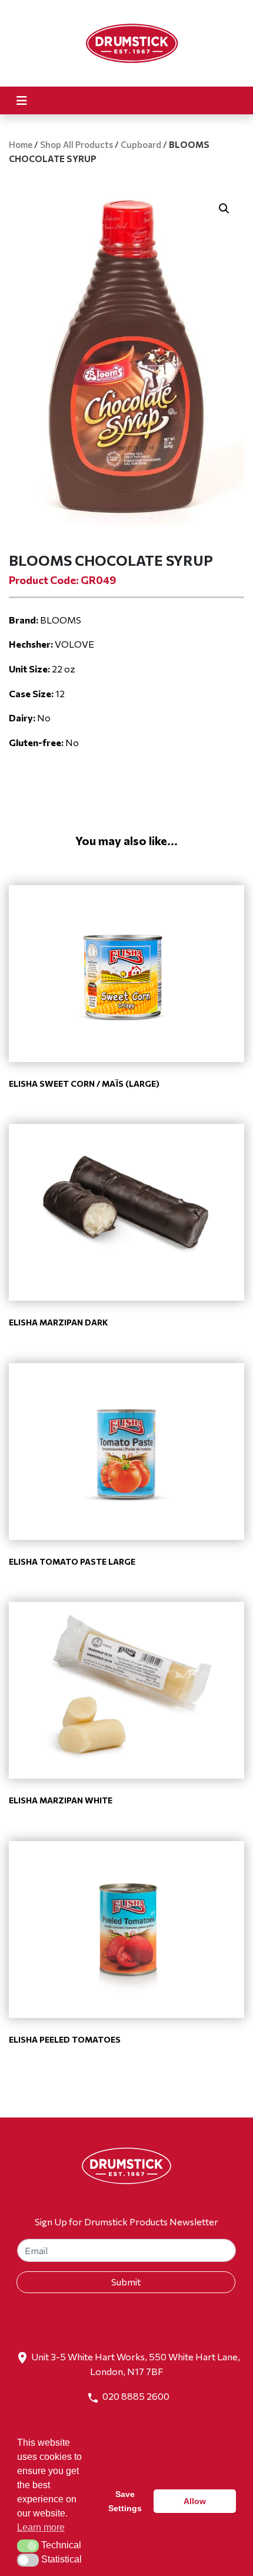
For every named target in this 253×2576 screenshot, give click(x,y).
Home (21, 144)
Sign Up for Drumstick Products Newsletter (126, 2222)
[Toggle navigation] (22, 100)
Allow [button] (195, 2501)
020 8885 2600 (136, 2396)
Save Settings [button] (125, 2501)
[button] (224, 209)
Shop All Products (76, 144)
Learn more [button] (41, 2527)
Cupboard (141, 144)
